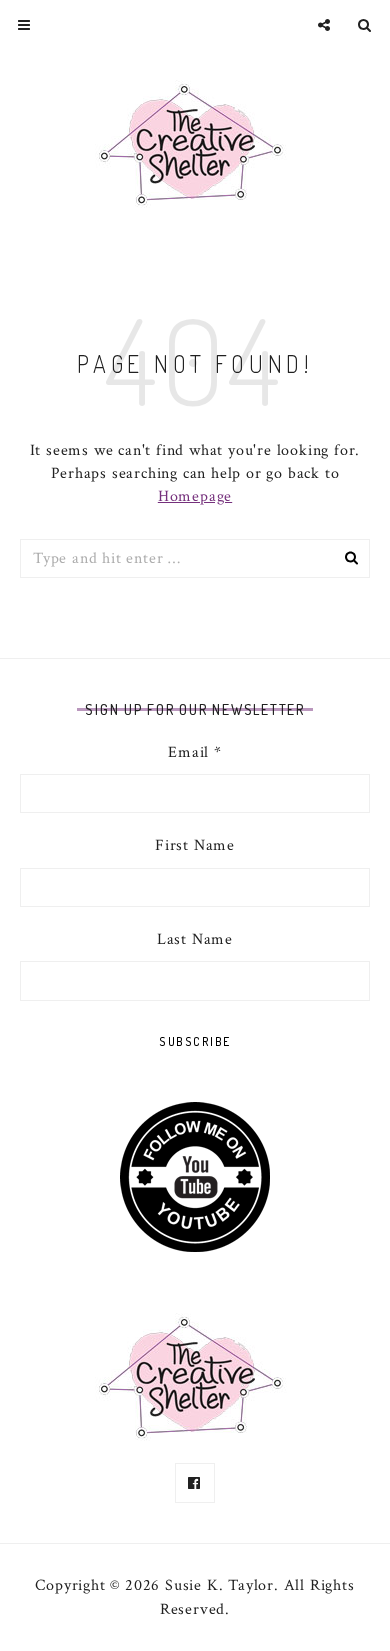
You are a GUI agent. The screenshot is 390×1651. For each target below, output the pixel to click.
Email (195, 752)
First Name (195, 845)
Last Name (195, 939)
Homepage (195, 496)
